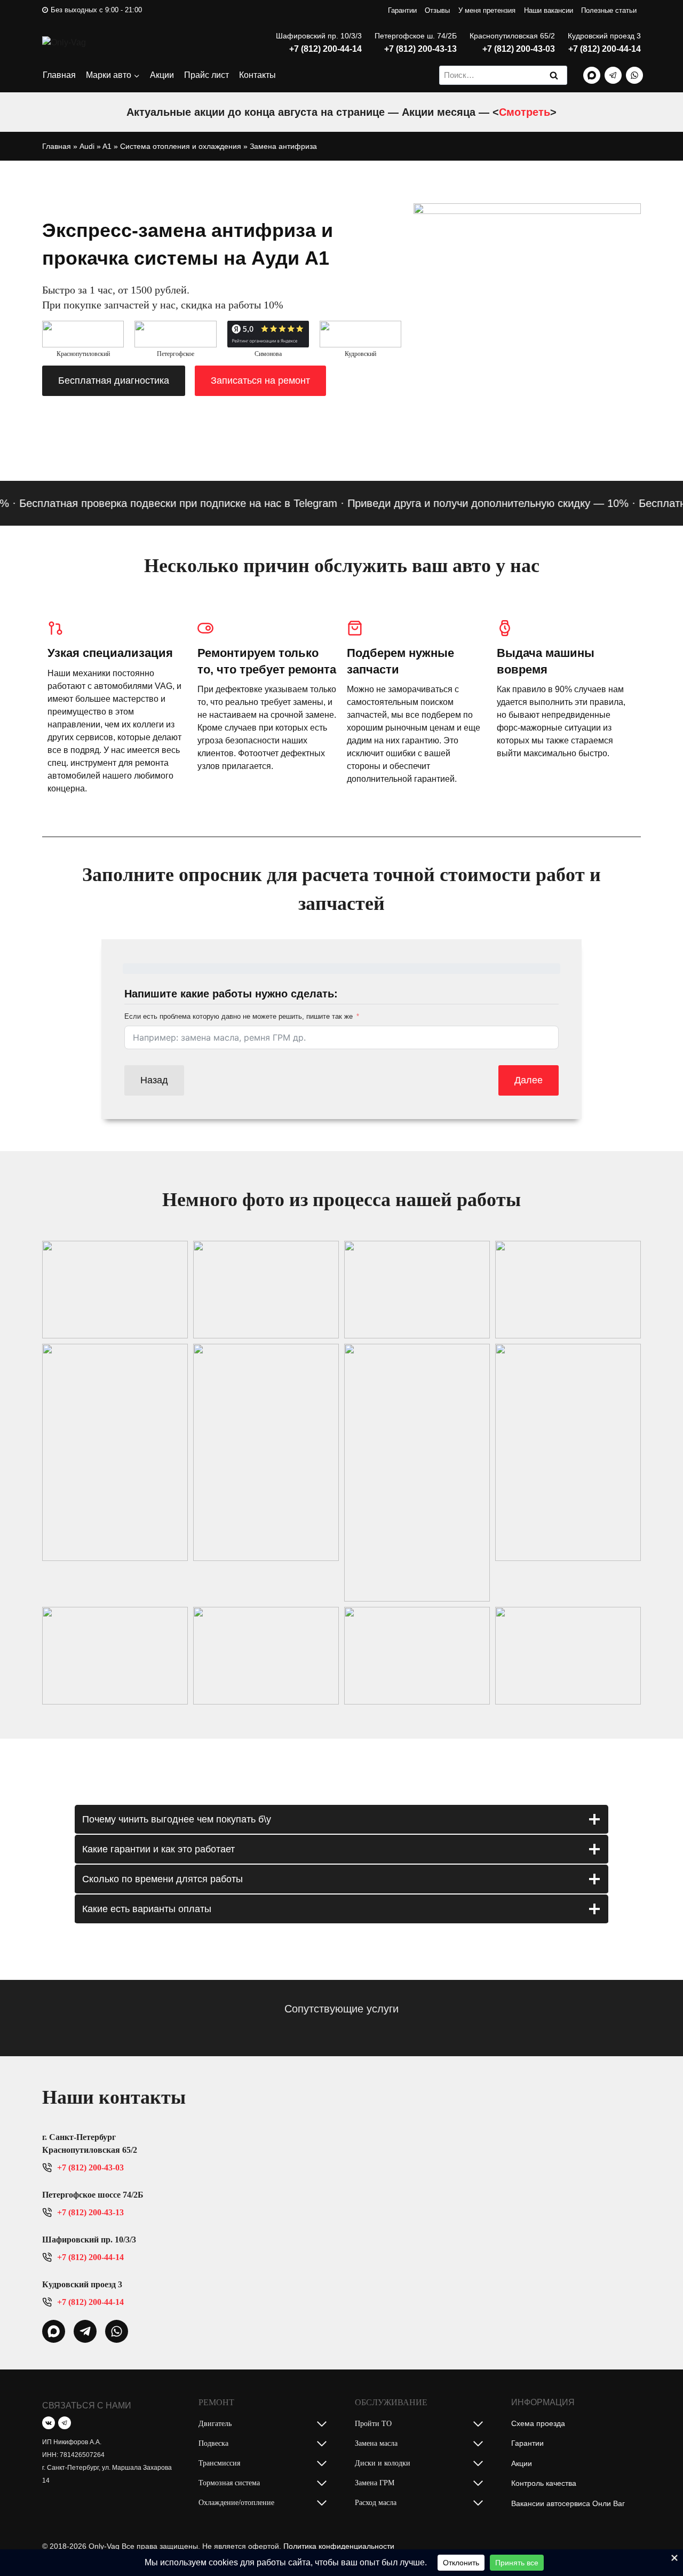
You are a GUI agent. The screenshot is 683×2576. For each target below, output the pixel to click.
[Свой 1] (592, 75)
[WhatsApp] (634, 75)
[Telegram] (613, 75)
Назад (154, 1080)
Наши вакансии (549, 10)
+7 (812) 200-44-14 (325, 49)
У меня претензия (487, 10)
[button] (115, 1290)
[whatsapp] (54, 2331)
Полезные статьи (609, 10)
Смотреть (525, 112)
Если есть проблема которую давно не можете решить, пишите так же (239, 1016)
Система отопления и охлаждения (181, 146)
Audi (87, 146)
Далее (529, 1080)
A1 (107, 146)
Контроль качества (544, 2483)
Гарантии (402, 10)
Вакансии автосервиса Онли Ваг (568, 2503)
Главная (59, 75)
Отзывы (437, 10)
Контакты (257, 75)
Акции (162, 75)
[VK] (49, 2423)
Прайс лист (207, 75)
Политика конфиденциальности (339, 2546)
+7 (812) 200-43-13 (420, 49)
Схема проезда (538, 2423)
